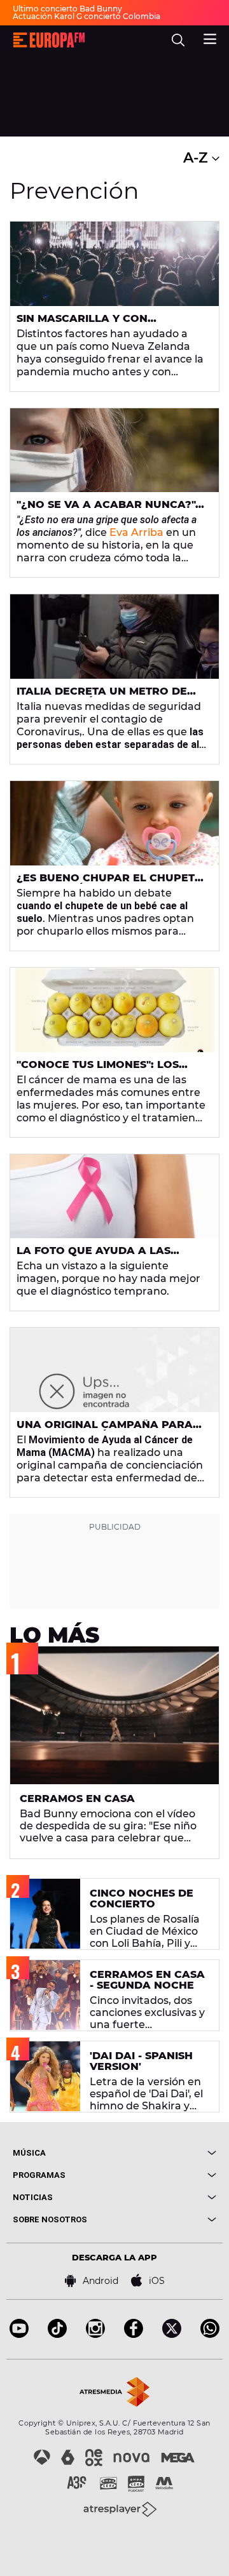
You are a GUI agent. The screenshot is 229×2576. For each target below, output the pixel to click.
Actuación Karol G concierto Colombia (87, 16)
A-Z (198, 158)
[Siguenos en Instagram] (95, 2334)
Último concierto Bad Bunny (67, 9)
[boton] (165, 2153)
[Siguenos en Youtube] (19, 2334)
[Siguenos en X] (172, 2334)
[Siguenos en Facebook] (134, 2334)
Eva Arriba (136, 532)
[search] (178, 40)
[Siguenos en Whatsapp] (210, 2334)
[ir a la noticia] (114, 264)
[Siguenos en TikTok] (57, 2334)
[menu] (210, 37)
